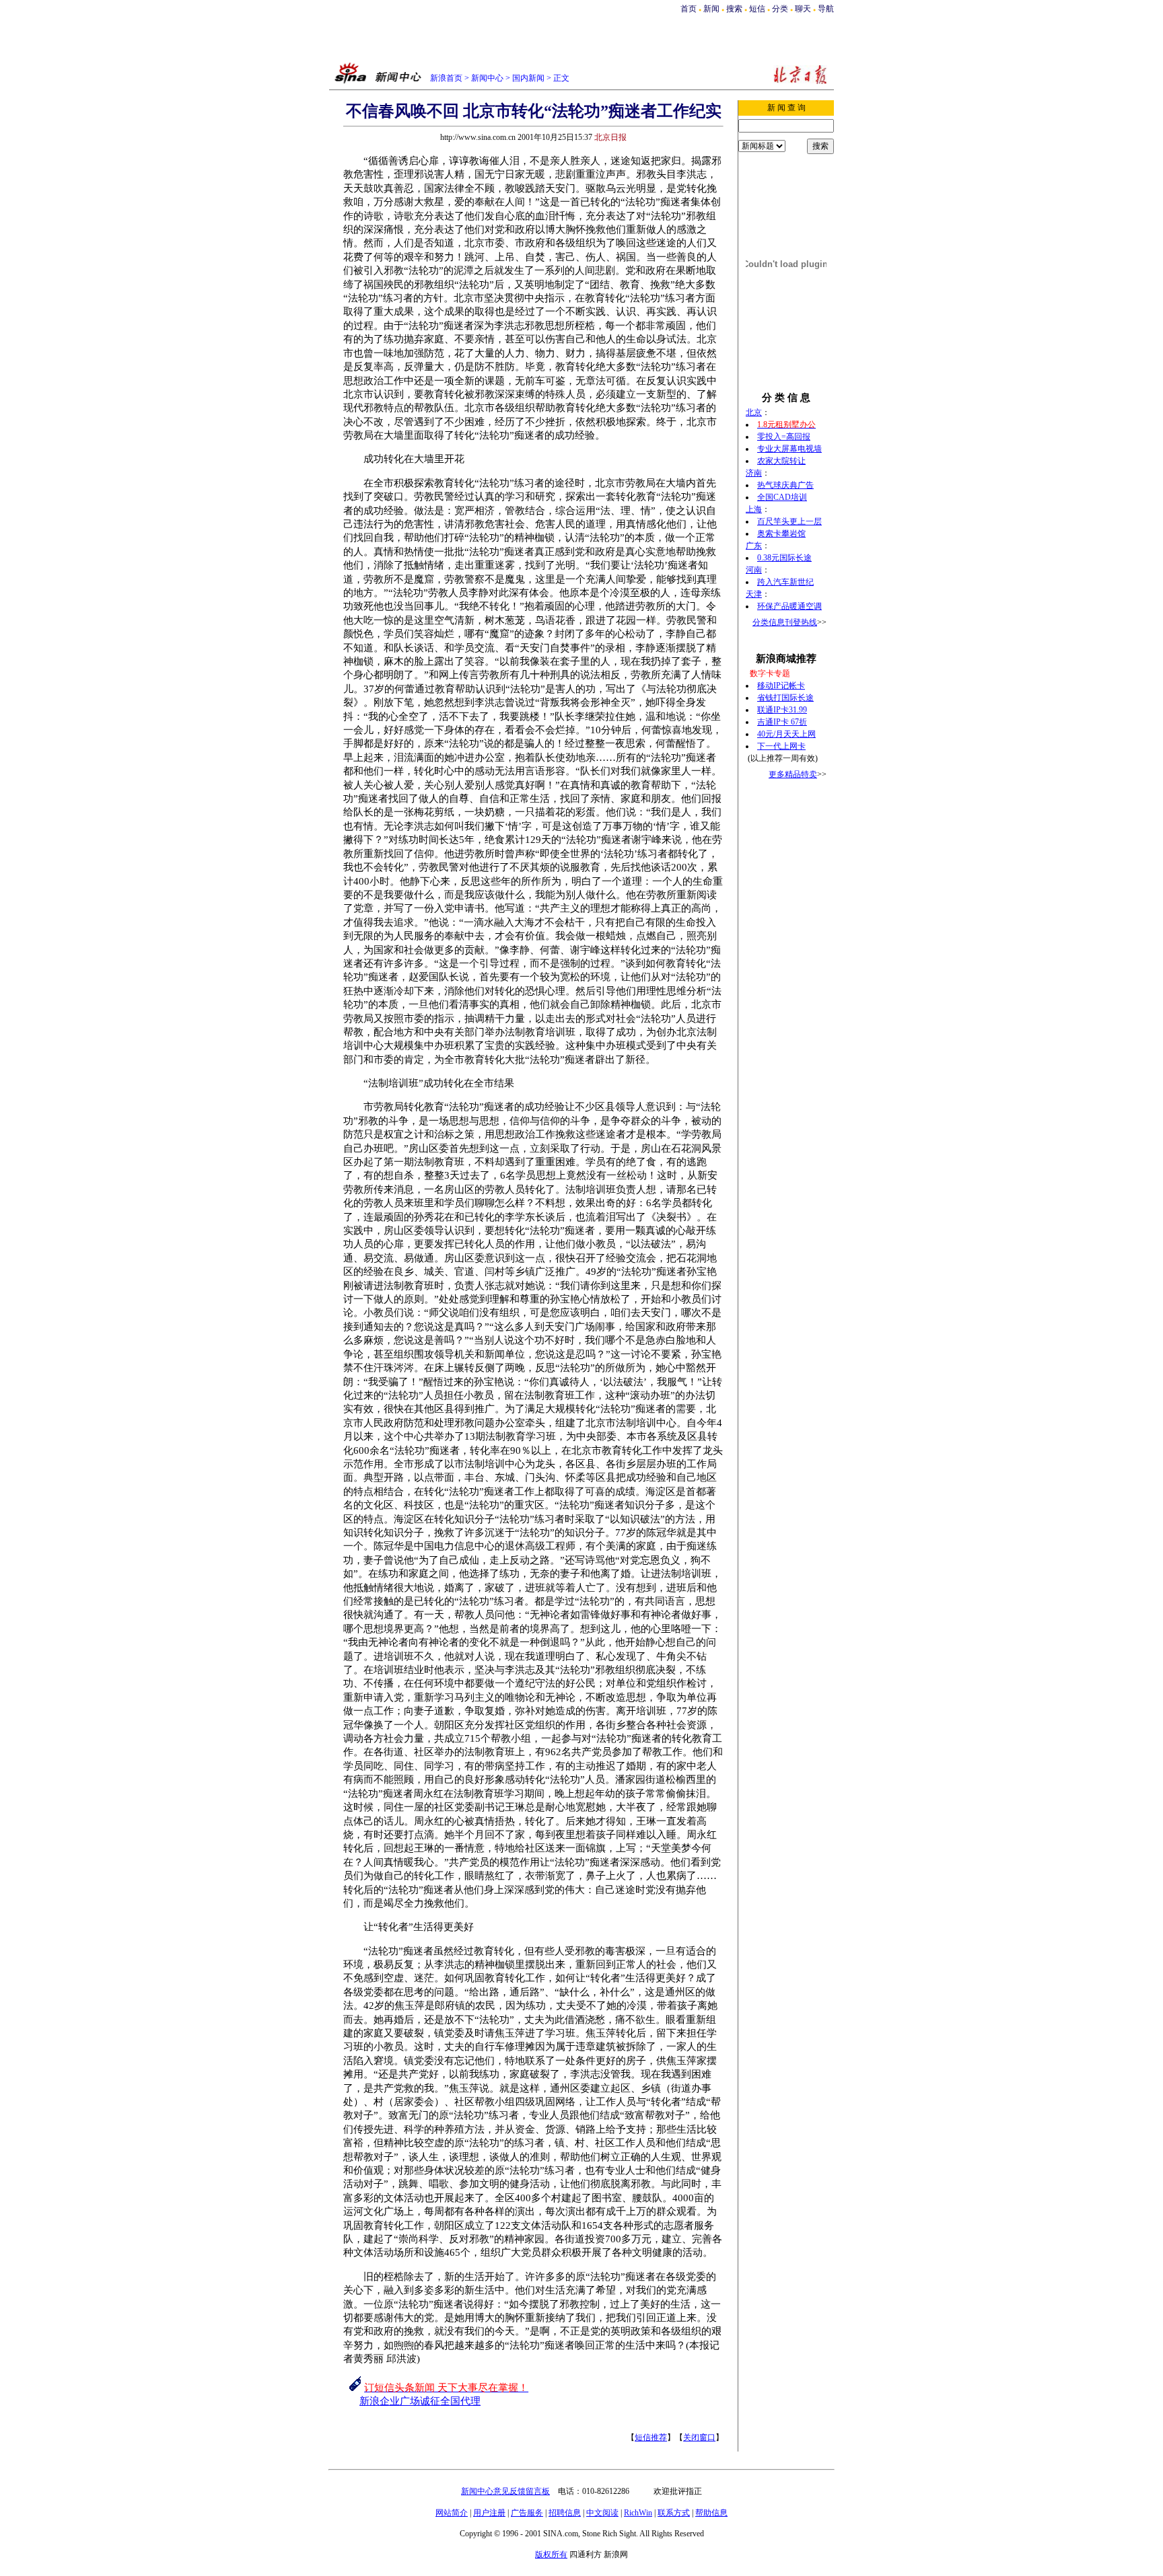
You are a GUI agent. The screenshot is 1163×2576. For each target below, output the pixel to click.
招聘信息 (565, 2513)
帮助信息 (711, 2513)
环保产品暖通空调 (789, 606)
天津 (754, 594)
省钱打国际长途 (785, 698)
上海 (754, 509)
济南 (754, 473)
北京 (754, 412)
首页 (689, 9)
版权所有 (551, 2554)
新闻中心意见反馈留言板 (505, 2491)
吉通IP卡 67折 (782, 722)
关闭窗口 (699, 2437)
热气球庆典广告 (785, 485)
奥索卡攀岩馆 (781, 533)
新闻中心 (487, 78)
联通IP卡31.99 (782, 710)
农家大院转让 (781, 461)
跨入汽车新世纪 (785, 582)
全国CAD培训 (782, 497)
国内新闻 (528, 78)
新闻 (711, 9)
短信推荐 (651, 2437)
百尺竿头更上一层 (789, 521)
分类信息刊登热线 (785, 622)
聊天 (803, 9)
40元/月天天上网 (786, 734)
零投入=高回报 (784, 437)
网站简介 (452, 2513)
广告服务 (527, 2513)
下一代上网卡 (781, 746)
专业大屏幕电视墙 (789, 449)
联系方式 (674, 2513)
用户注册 (489, 2513)
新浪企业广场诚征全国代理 (420, 2401)
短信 (757, 9)
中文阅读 (602, 2513)
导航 (826, 9)
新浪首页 (446, 78)
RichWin (638, 2513)
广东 (754, 546)
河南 (754, 570)
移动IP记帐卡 (781, 686)
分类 (780, 9)
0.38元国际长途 (784, 558)
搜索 (735, 9)
